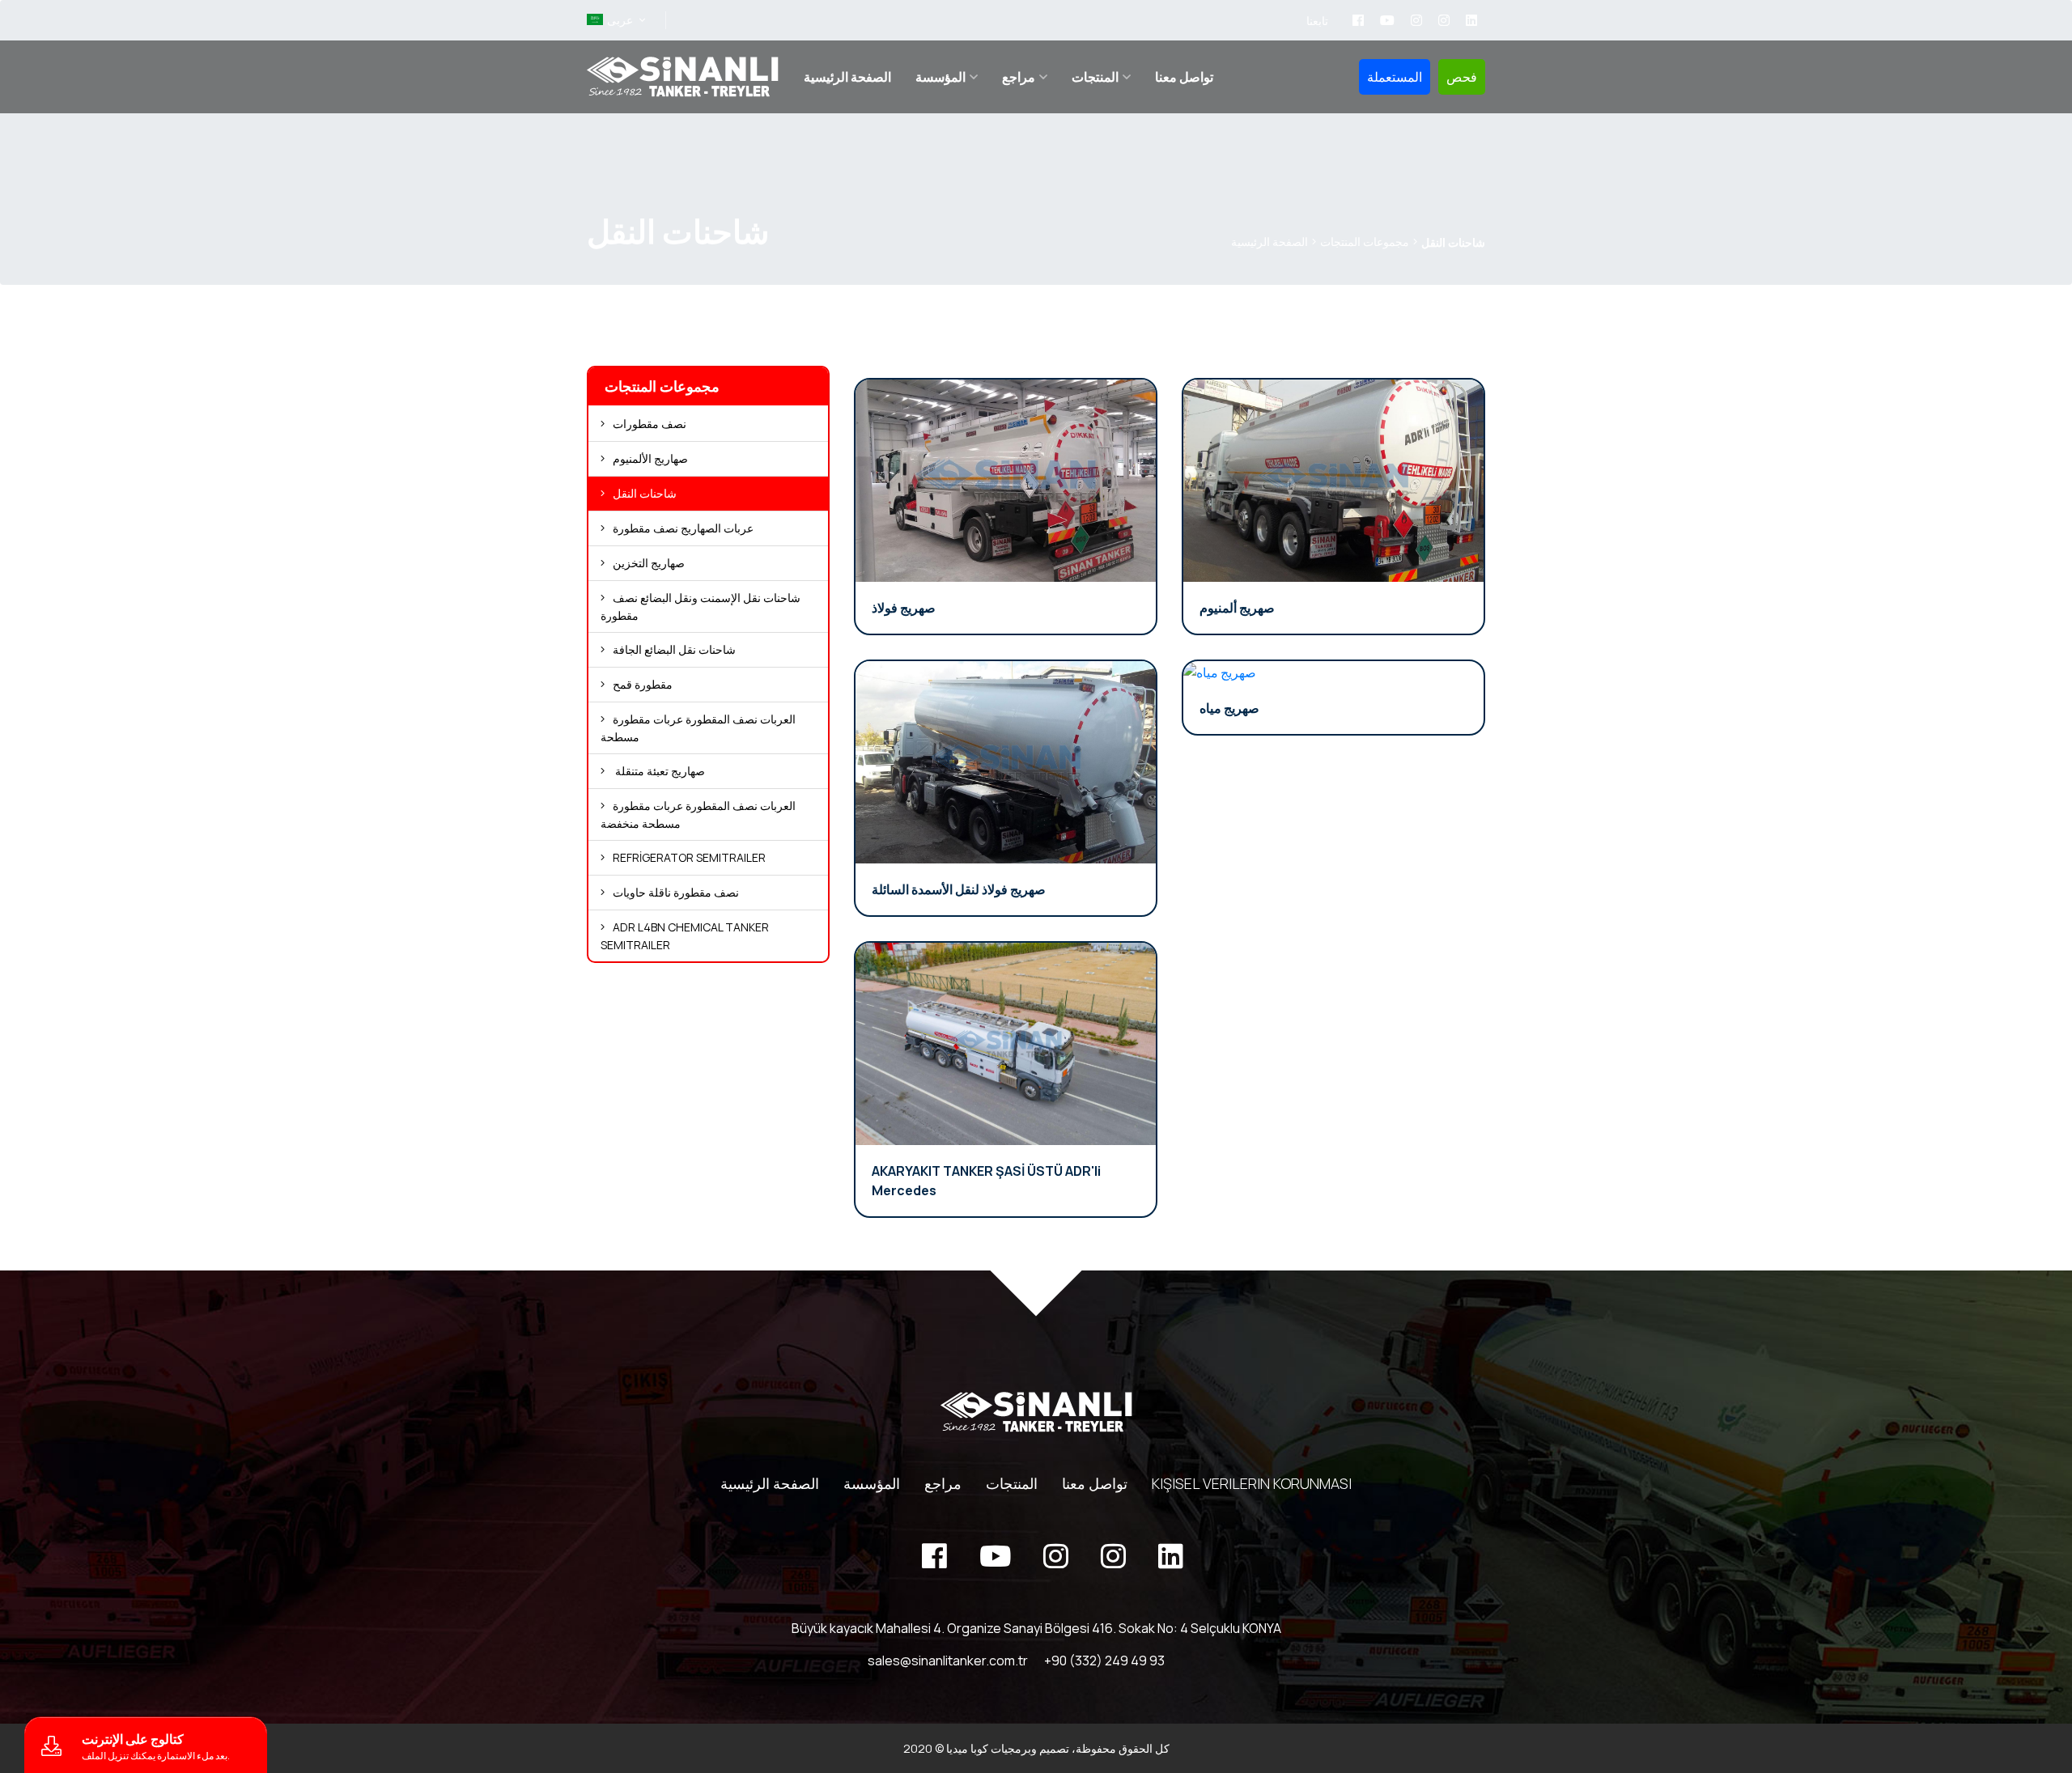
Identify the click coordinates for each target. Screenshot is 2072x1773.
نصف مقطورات (650, 424)
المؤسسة (940, 77)
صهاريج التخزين (649, 563)
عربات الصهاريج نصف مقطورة (683, 528)
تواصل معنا (1184, 77)
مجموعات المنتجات (1365, 242)
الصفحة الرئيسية (847, 77)
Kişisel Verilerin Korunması (1252, 1483)
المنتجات (1095, 77)
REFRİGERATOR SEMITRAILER (689, 857)
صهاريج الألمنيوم (650, 458)
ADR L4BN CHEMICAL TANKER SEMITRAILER (685, 936)
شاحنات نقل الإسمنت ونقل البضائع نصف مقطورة (701, 607)
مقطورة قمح (643, 684)
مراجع (1019, 77)
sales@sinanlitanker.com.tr (948, 1661)
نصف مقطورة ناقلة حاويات (676, 892)
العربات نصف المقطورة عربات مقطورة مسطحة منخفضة (698, 814)
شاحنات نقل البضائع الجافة (674, 649)
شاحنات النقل (645, 493)
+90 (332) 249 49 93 (1104, 1661)
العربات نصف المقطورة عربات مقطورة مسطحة (698, 728)
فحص (1462, 77)
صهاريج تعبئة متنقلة (659, 771)
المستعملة (1395, 77)
